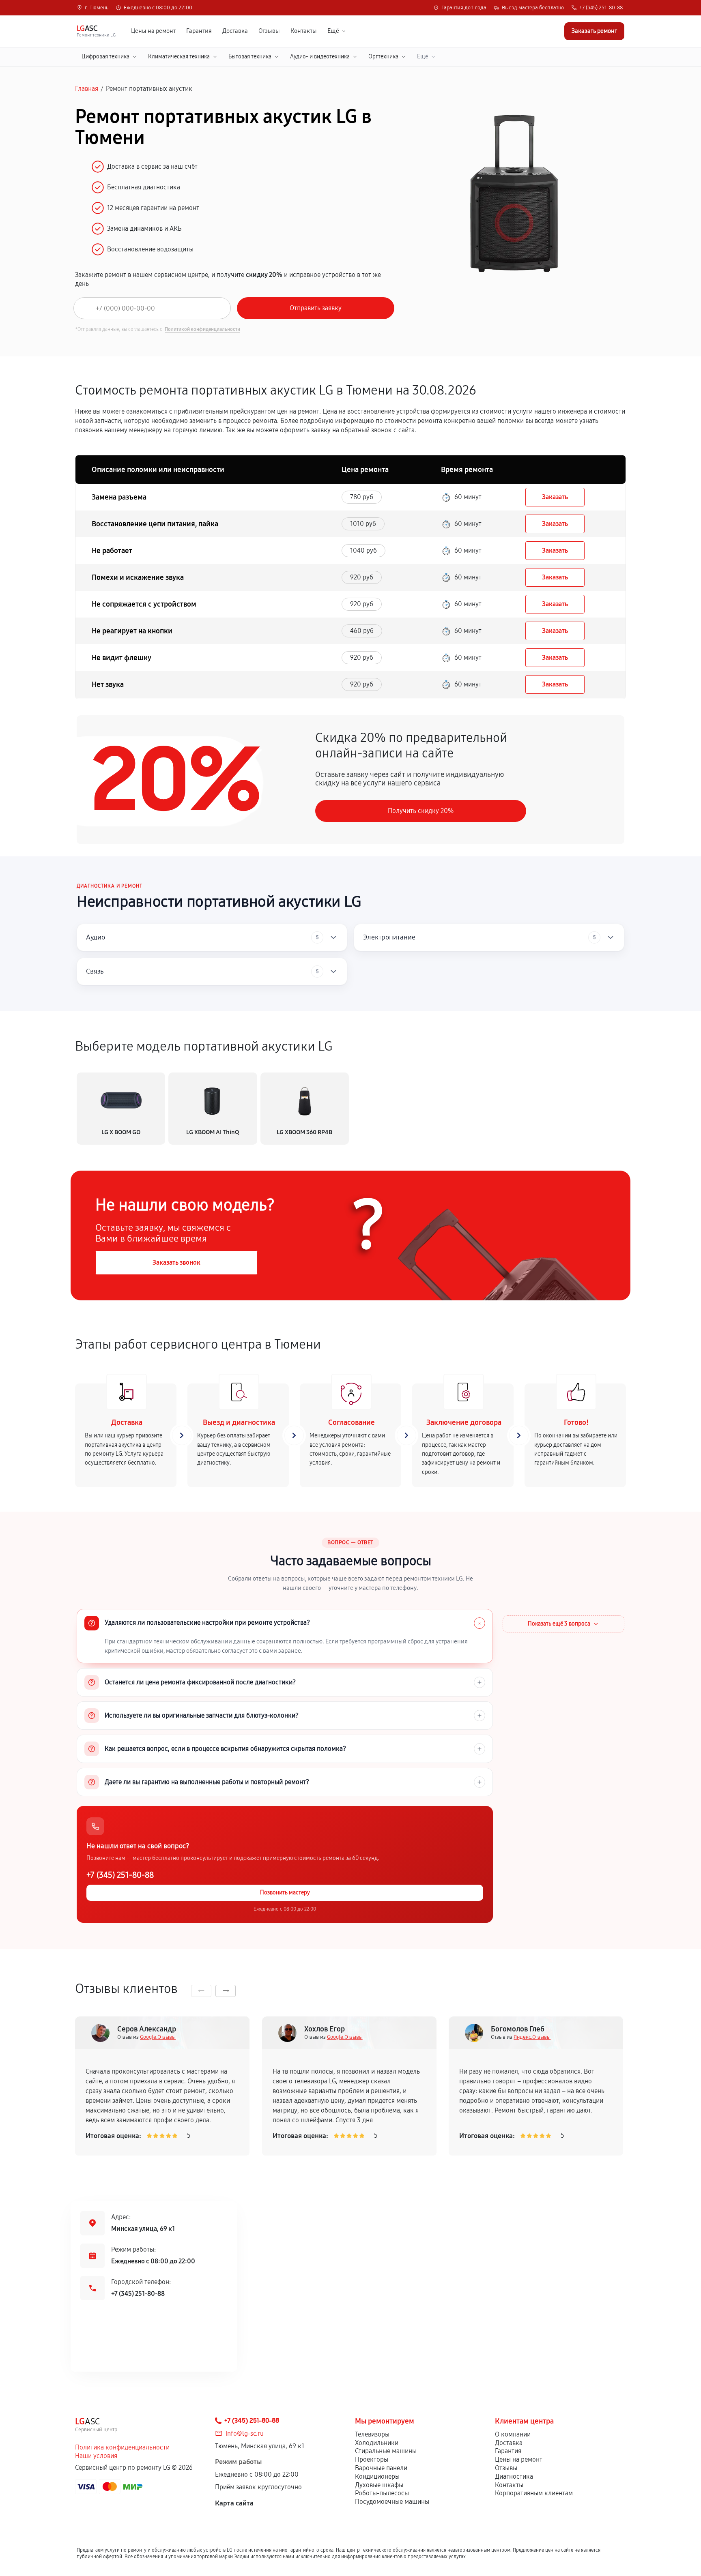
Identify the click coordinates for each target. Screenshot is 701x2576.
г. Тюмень (97, 8)
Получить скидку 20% (421, 811)
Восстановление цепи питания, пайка (155, 524)
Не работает (112, 551)
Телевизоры (372, 2434)
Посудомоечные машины (392, 2502)
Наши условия (96, 2456)
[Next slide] (226, 1991)
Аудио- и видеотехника (320, 57)
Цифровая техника (105, 57)
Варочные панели (381, 2468)
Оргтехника (383, 57)
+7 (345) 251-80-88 (601, 8)
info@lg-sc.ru (245, 2433)
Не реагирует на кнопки (132, 631)
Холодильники (377, 2443)
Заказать (555, 497)
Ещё (333, 31)
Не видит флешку (121, 658)
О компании (513, 2434)
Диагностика (514, 2476)
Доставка (235, 31)
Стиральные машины (386, 2451)
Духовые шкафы (379, 2485)
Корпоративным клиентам (534, 2493)
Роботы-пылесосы (382, 2493)
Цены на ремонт (153, 31)
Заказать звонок (176, 1262)
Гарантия (199, 31)
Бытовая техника (250, 57)
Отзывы (269, 31)
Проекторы (372, 2459)
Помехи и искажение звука (138, 577)
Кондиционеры (377, 2476)
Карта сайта (234, 2503)
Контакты (304, 31)
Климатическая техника (179, 57)
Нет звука (108, 684)
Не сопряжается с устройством (144, 604)
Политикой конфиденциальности (202, 329)
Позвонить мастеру (285, 1893)
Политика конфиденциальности (122, 2447)
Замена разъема (119, 497)
